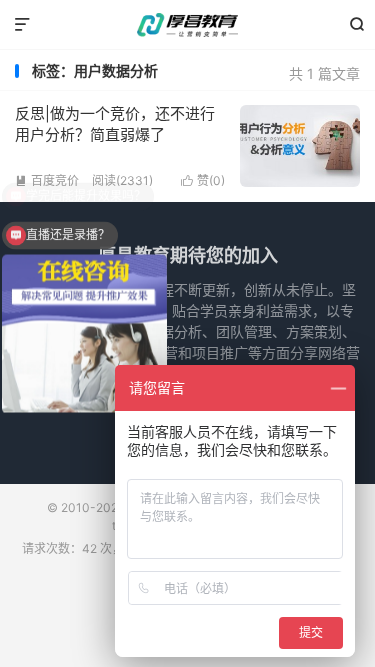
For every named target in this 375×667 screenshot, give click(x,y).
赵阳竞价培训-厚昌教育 (187, 25)
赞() (203, 180)
